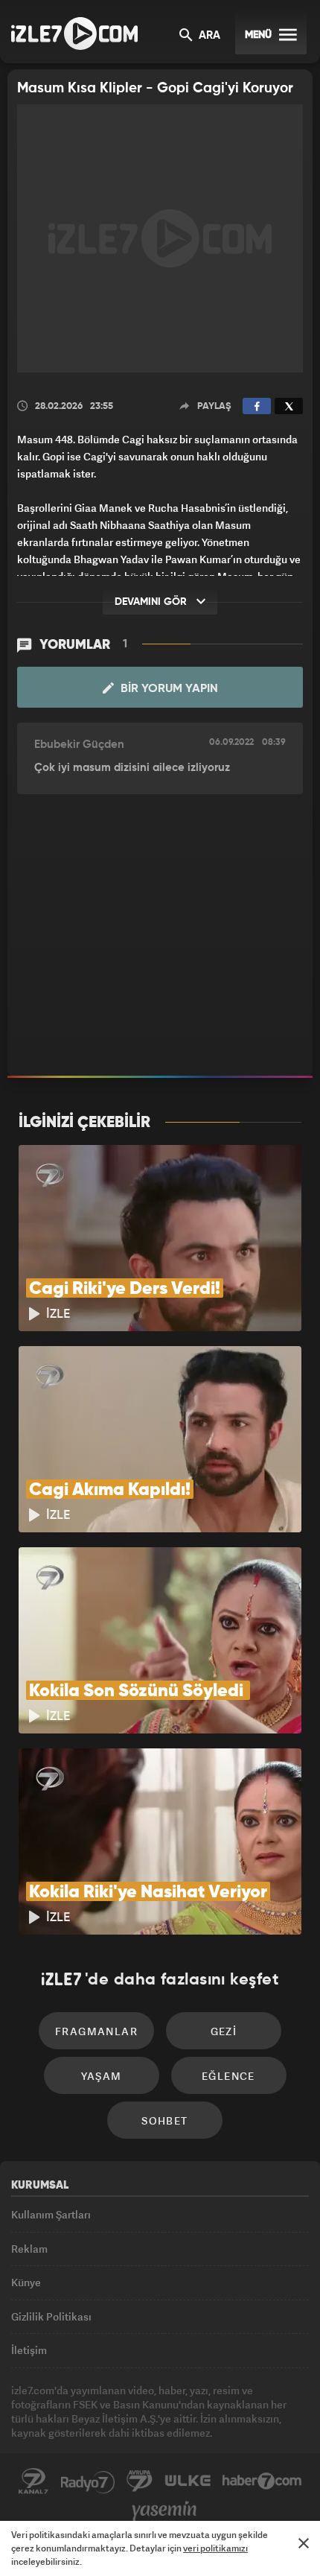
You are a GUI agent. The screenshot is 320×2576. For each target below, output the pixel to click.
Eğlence (228, 2076)
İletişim (29, 2350)
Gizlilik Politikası (51, 2316)
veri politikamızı (215, 2548)
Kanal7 (33, 2481)
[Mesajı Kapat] (304, 2543)
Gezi (224, 2031)
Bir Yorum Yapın (168, 689)
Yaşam (102, 2076)
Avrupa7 (140, 2481)
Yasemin (164, 2511)
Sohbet (164, 2120)
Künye (26, 2282)
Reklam (29, 2249)
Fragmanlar (96, 2031)
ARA (208, 36)
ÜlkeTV (188, 2481)
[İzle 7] (74, 34)
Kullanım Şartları (51, 2214)
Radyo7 (88, 2481)
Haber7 (262, 2481)
